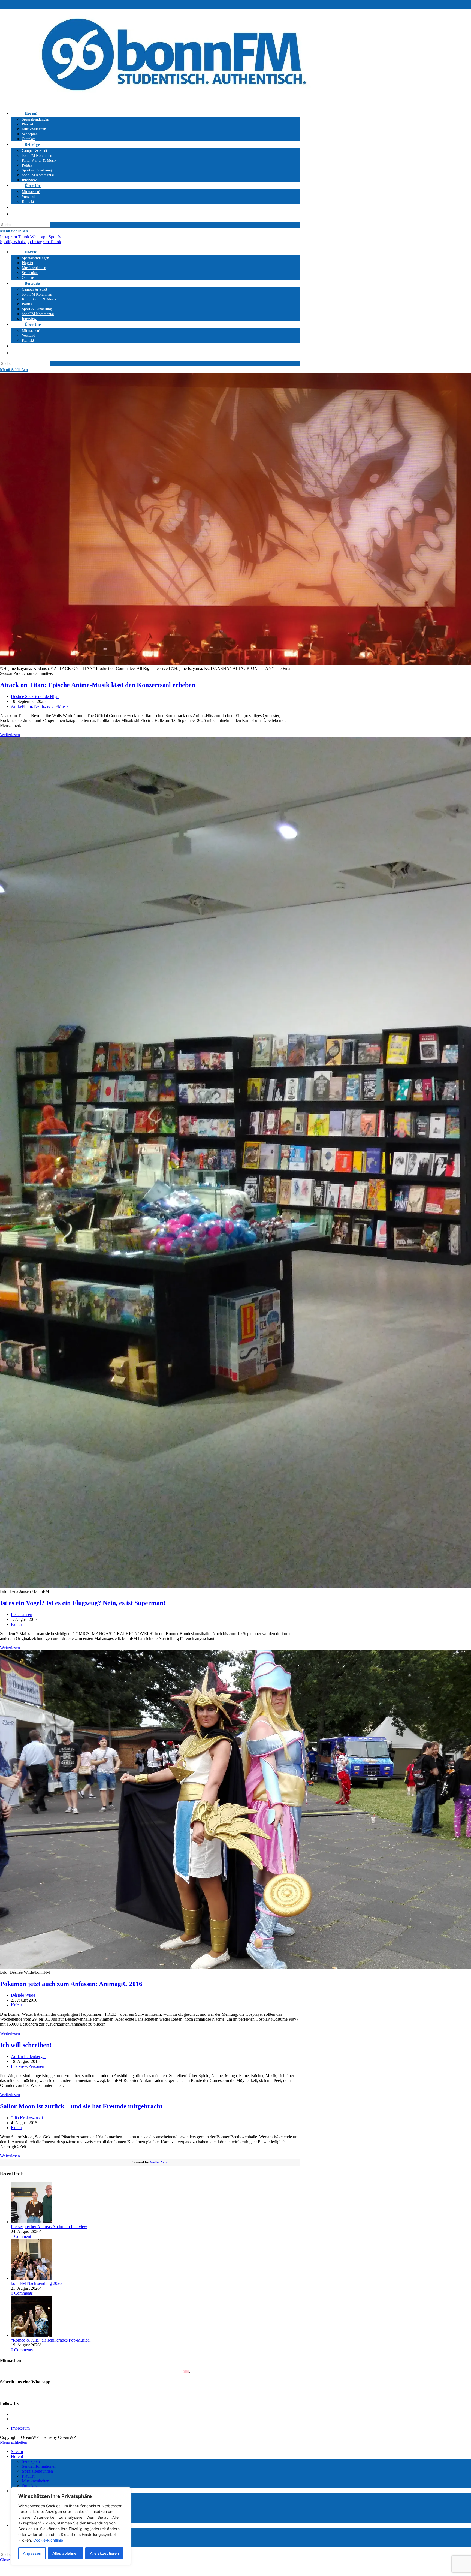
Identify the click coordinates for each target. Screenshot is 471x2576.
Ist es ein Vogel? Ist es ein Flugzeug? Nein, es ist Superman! (83, 1603)
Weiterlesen (10, 735)
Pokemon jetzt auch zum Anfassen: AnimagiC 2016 (71, 1984)
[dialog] (71, 2526)
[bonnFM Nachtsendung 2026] (31, 2278)
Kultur (16, 1624)
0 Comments (22, 2293)
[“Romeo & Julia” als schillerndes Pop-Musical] (31, 2335)
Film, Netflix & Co (40, 706)
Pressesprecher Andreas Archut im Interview (49, 2227)
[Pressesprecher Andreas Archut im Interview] (31, 2222)
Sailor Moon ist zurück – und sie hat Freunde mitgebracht (81, 2106)
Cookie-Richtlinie (48, 2540)
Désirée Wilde (23, 1995)
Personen (36, 2066)
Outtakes (29, 2486)
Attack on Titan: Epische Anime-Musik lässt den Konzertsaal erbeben (98, 685)
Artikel (17, 706)
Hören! (17, 2456)
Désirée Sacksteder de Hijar (35, 696)
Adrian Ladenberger (28, 2056)
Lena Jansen (22, 1614)
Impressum (20, 2428)
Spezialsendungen (37, 2471)
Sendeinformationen (39, 2466)
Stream (17, 2452)
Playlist (28, 2476)
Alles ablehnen (65, 2553)
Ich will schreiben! (26, 2045)
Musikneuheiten (36, 2481)
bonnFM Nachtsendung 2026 (36, 2283)
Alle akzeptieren (104, 2553)
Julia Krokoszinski (27, 2118)
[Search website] (25, 207)
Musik (63, 706)
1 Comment (21, 2236)
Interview (19, 2066)
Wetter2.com (160, 2162)
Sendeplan (31, 2461)
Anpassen (32, 2553)
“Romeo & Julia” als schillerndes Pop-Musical (51, 2340)
